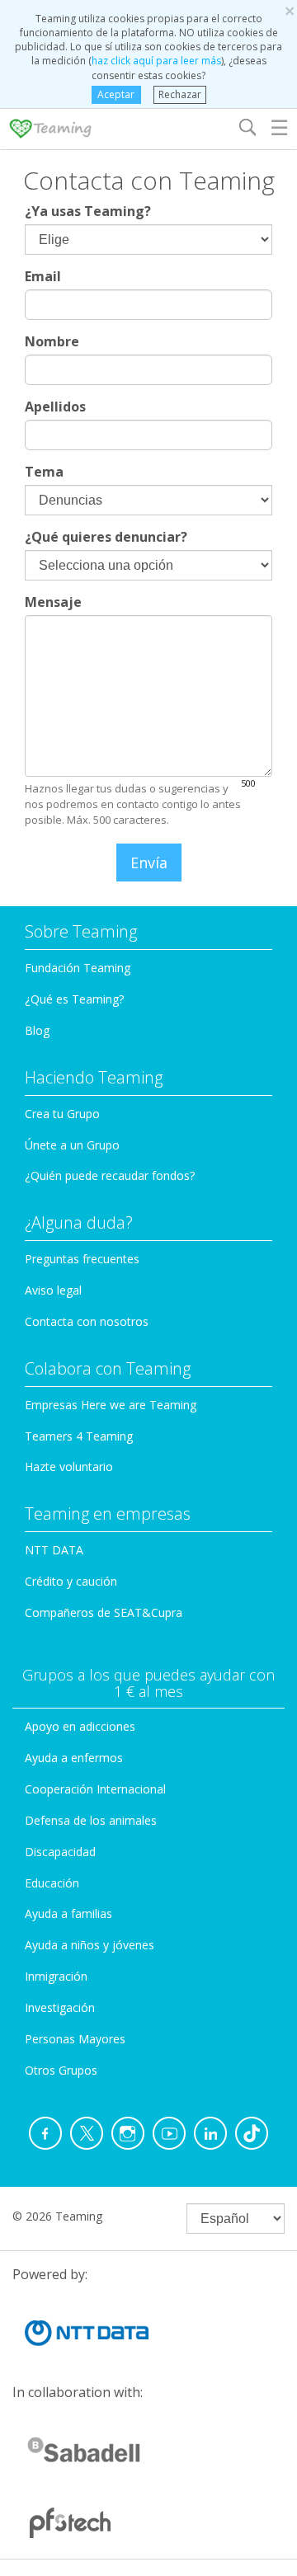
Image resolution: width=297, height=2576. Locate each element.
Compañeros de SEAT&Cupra (104, 1612)
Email (43, 276)
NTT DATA (54, 1550)
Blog (37, 1030)
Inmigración (56, 1976)
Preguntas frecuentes (82, 1259)
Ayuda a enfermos (74, 1758)
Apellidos (55, 407)
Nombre (52, 341)
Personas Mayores (75, 2039)
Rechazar (180, 94)
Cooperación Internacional (95, 1789)
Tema (44, 472)
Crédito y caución (71, 1581)
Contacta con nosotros (87, 1321)
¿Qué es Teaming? (74, 999)
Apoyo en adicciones (80, 1726)
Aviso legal (53, 1290)
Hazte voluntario (69, 1467)
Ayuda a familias (68, 1913)
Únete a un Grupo (72, 1145)
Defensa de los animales (91, 1820)
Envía (149, 863)
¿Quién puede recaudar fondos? (110, 1175)
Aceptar (116, 94)
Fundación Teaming (78, 968)
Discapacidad (60, 1852)
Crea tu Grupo (62, 1114)
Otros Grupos (61, 2070)
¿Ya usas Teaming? (88, 211)
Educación (52, 1883)
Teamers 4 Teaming (79, 1436)
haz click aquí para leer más (156, 61)
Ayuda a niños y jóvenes (90, 1945)
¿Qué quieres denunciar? (106, 537)
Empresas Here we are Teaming (111, 1405)
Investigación (60, 2007)
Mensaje (53, 602)
